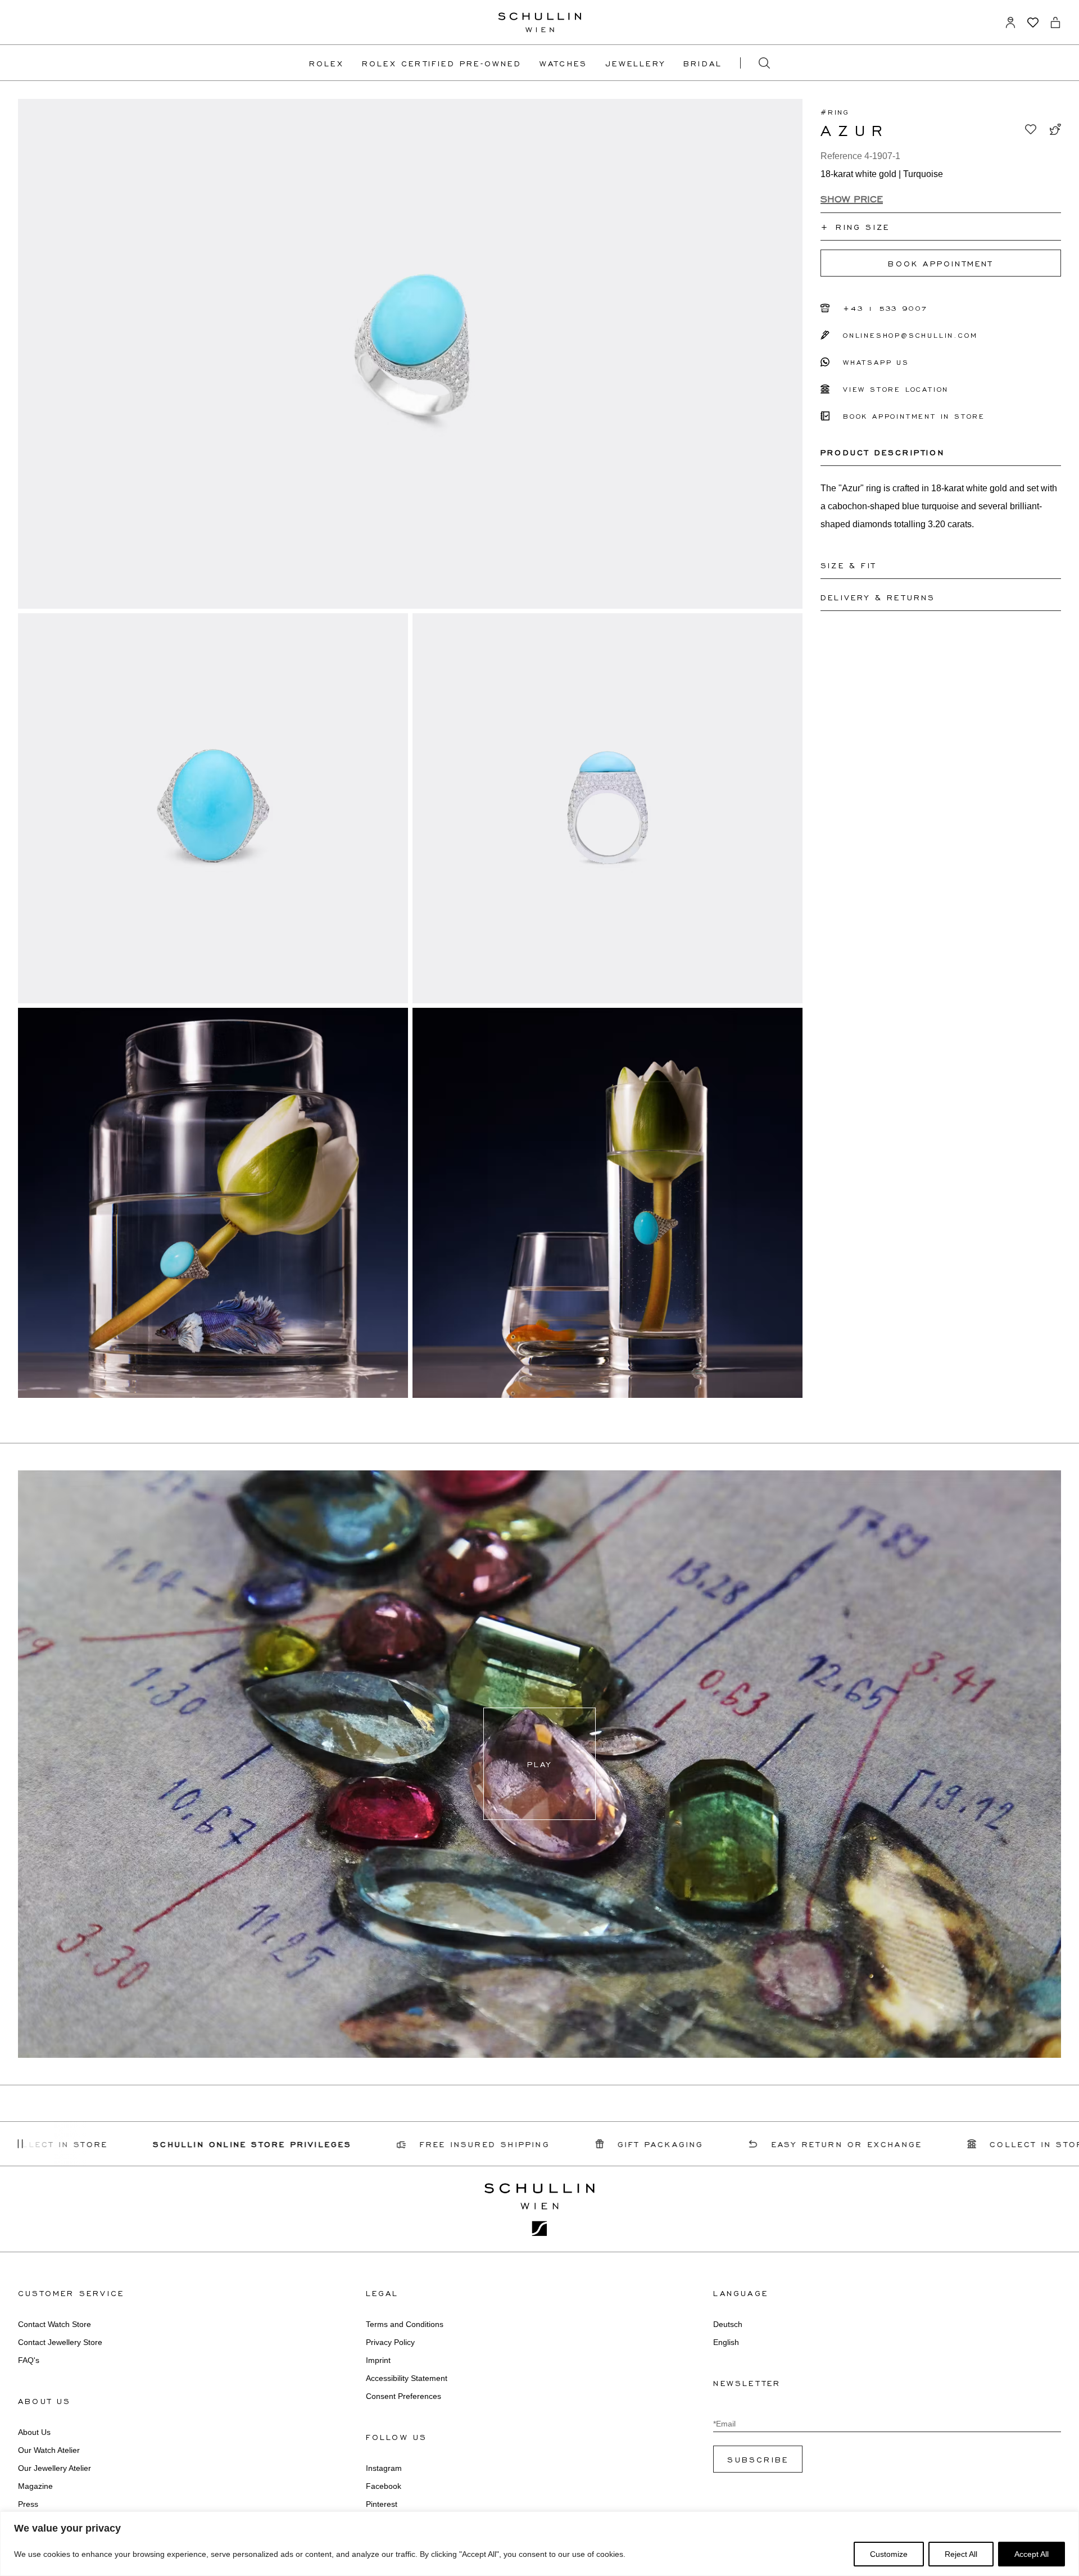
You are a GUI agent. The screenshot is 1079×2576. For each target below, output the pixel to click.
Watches (563, 63)
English (726, 2342)
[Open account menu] (1010, 22)
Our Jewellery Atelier (55, 2468)
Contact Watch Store (55, 2324)
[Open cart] (1055, 22)
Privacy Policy (390, 2342)
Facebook (384, 2486)
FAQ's (29, 2360)
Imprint (378, 2360)
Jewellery (635, 63)
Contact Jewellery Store (60, 2342)
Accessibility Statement (407, 2378)
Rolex (327, 63)
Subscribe (758, 2459)
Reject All (961, 2554)
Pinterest (382, 2504)
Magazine (35, 2486)
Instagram (384, 2468)
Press (28, 2504)
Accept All (1032, 2554)
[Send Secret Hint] (1055, 129)
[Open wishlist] (1033, 22)
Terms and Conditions (405, 2324)
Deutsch (728, 2324)
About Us (34, 2432)
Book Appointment (940, 263)
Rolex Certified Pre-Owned (442, 63)
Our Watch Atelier (49, 2450)
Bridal (703, 63)
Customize (889, 2554)
